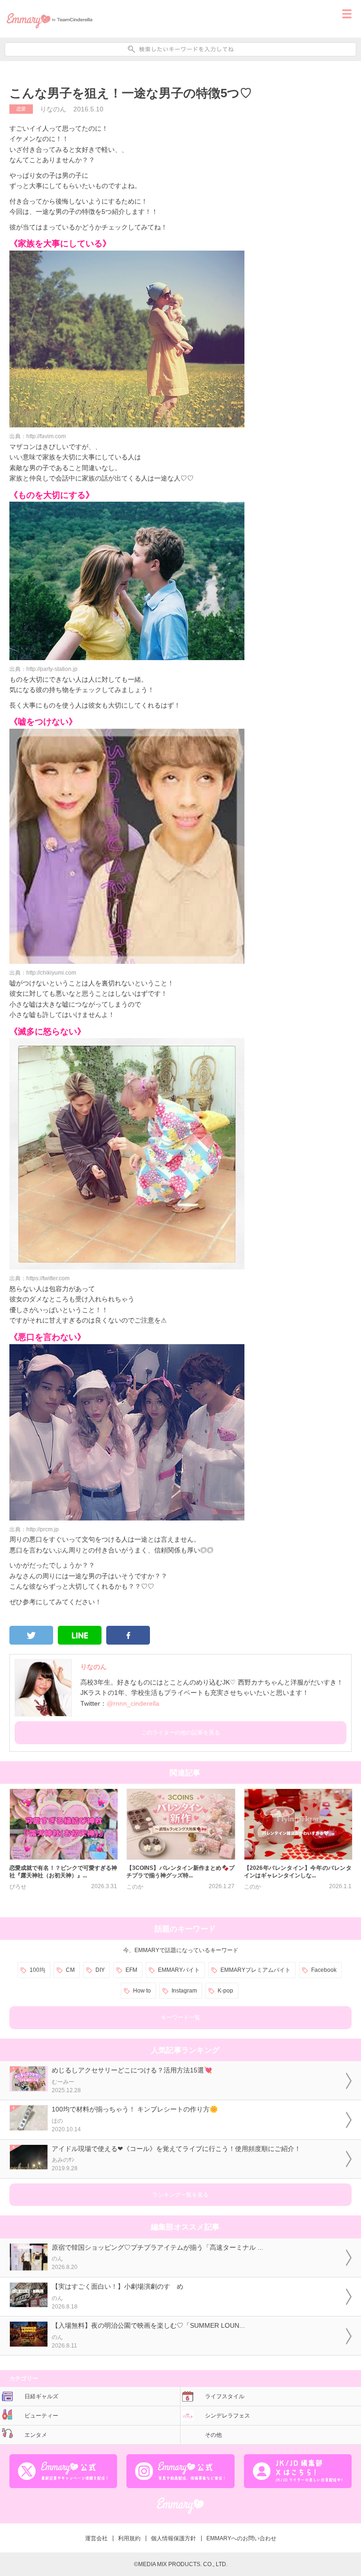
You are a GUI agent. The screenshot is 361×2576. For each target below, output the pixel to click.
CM (70, 1970)
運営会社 (96, 2538)
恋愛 (21, 109)
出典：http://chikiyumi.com (43, 973)
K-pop (225, 1991)
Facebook (324, 1970)
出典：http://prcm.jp (34, 1529)
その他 (213, 2435)
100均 (37, 1970)
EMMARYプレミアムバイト (255, 1970)
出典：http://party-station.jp (43, 669)
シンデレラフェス (228, 2416)
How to (142, 1991)
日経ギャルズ (41, 2396)
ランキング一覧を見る (180, 2195)
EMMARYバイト (179, 1970)
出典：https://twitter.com (39, 1278)
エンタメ (36, 2435)
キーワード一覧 (180, 2017)
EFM (131, 1970)
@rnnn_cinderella (133, 1703)
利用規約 (129, 2538)
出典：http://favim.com (38, 436)
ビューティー (41, 2416)
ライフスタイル (225, 2396)
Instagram (184, 1991)
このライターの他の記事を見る (180, 1733)
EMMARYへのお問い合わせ (241, 2538)
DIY (100, 1970)
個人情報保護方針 (173, 2538)
